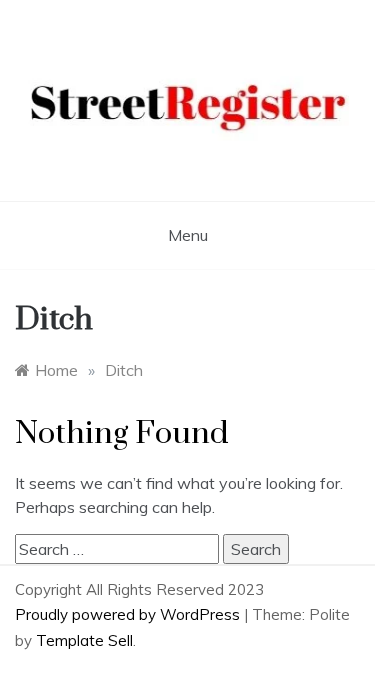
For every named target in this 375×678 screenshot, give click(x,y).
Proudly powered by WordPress (129, 614)
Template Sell (84, 640)
